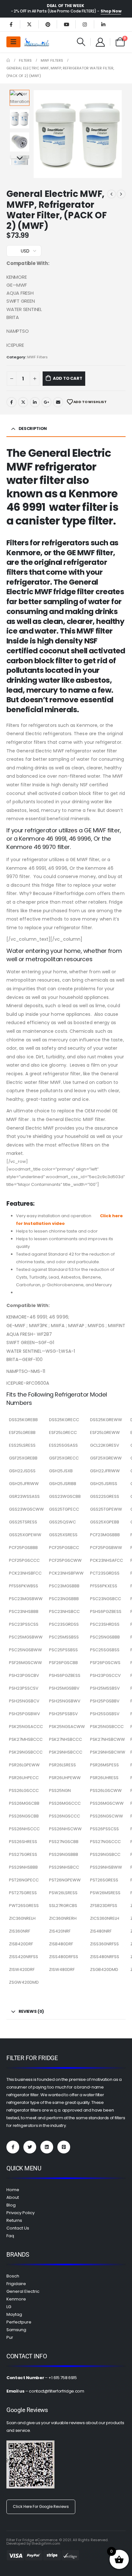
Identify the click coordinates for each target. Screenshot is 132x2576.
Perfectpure (19, 2322)
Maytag (14, 2314)
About (13, 2197)
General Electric (23, 2291)
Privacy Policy (21, 2213)
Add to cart (68, 378)
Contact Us (18, 2228)
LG (9, 2307)
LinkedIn (35, 402)
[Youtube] (66, 24)
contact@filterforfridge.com (56, 2391)
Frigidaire (16, 2284)
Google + (46, 402)
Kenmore (16, 2299)
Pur (10, 2337)
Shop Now (111, 11)
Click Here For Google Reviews (41, 2507)
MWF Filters (37, 357)
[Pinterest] (48, 24)
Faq (10, 2236)
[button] (41, 134)
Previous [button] (20, 95)
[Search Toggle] (81, 42)
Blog (11, 2205)
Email (58, 402)
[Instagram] (85, 24)
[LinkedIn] (103, 24)
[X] (29, 24)
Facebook (12, 402)
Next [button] (20, 159)
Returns (14, 2220)
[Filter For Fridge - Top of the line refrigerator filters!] (37, 42)
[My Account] (100, 42)
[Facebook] (11, 24)
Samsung (16, 2330)
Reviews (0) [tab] (31, 2011)
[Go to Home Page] (8, 60)
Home (13, 2190)
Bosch (13, 2276)
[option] (20, 119)
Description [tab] (33, 428)
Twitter (23, 402)
